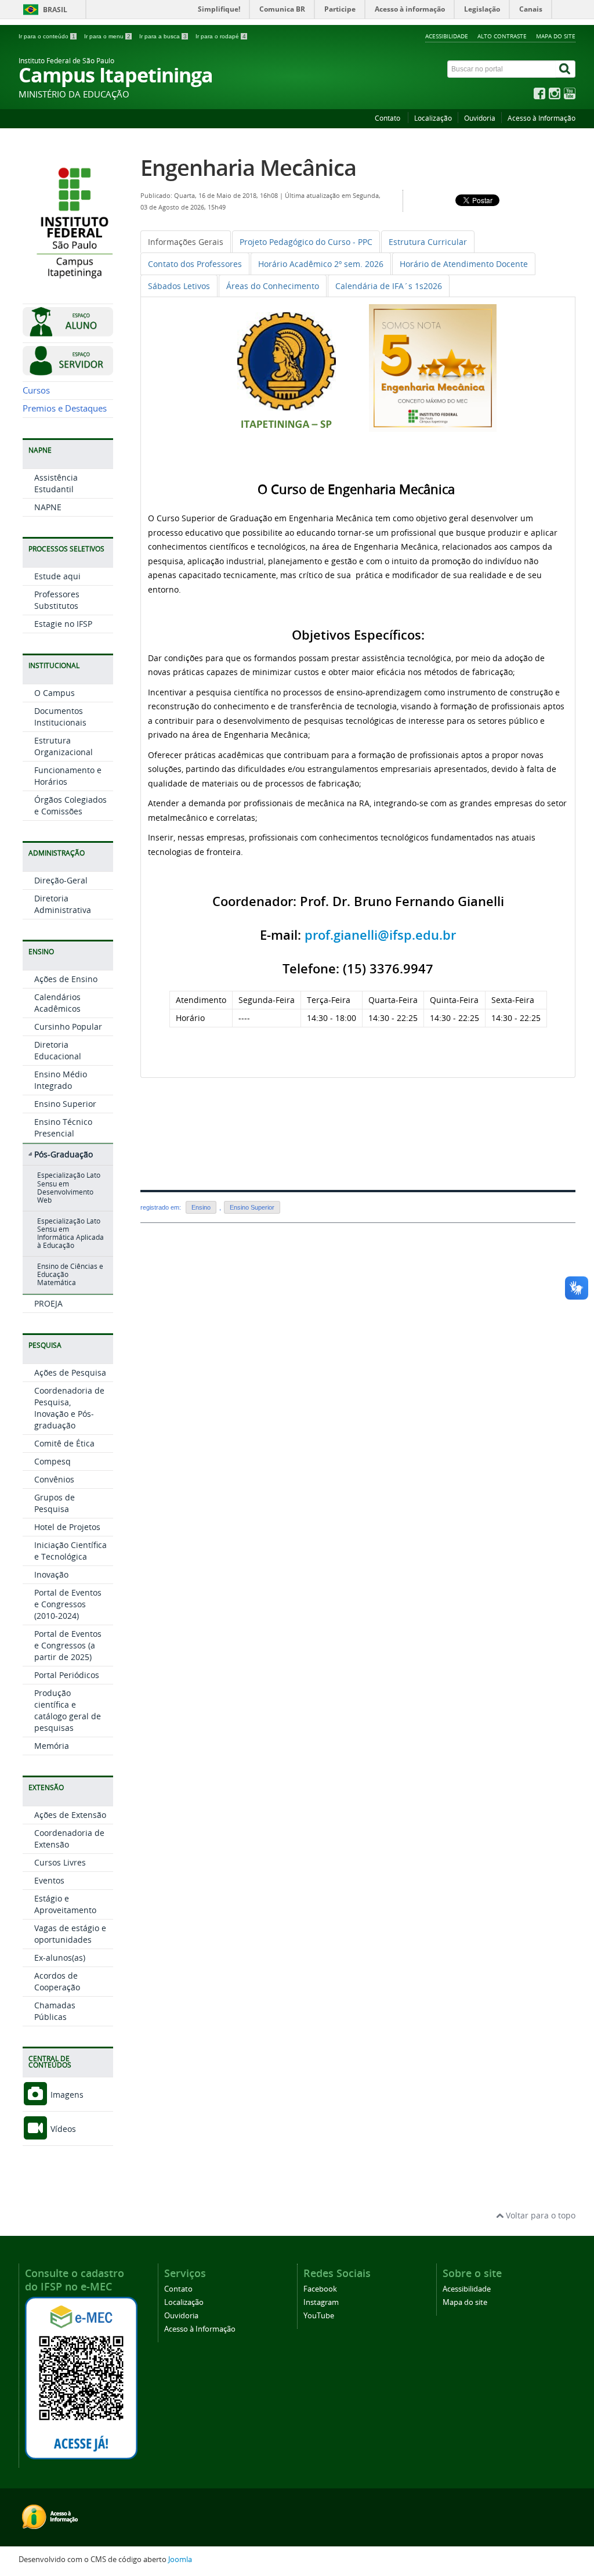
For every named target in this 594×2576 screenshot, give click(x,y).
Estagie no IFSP (63, 624)
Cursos (36, 390)
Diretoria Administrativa (63, 904)
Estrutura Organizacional (64, 746)
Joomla (180, 2559)
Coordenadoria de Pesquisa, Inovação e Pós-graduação (69, 1408)
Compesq (52, 1461)
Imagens (66, 2095)
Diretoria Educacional (58, 1050)
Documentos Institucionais (60, 717)
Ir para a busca (163, 36)
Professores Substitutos (57, 600)
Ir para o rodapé (221, 36)
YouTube (319, 2316)
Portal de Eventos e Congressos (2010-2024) (68, 1604)
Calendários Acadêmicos (57, 1003)
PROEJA (48, 1303)
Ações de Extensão (70, 1815)
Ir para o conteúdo (47, 36)
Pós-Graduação (64, 1154)
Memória (52, 1746)
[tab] (186, 242)
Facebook (320, 2289)
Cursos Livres (60, 1862)
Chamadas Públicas (55, 2011)
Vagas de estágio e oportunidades (70, 1934)
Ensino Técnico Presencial (63, 1128)
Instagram (321, 2302)
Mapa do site (556, 36)
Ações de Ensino (66, 979)
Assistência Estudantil (56, 483)
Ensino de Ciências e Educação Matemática (70, 1275)
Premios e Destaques (65, 408)
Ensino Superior (65, 1104)
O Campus (55, 693)
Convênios (54, 1479)
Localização (433, 118)
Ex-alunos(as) (60, 1958)
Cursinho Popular (68, 1027)
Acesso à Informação (542, 118)
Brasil (55, 10)
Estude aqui (57, 576)
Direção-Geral (61, 880)
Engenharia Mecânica (248, 167)
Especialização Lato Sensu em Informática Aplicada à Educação (70, 1233)
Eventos (49, 1880)
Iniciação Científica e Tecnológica (70, 1551)
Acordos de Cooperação (57, 1981)
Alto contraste (502, 36)
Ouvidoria (480, 118)
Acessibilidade (447, 36)
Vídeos (62, 2129)
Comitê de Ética (64, 1443)
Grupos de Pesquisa (55, 1503)
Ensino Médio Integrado (61, 1080)
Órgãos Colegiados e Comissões (70, 805)
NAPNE (48, 507)
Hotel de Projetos (67, 1527)
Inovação (51, 1574)
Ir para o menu (107, 36)
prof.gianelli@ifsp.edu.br (380, 935)
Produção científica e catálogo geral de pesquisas (68, 1710)
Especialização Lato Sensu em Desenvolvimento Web (69, 1188)
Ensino (201, 1207)
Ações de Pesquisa (70, 1372)
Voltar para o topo (539, 2215)
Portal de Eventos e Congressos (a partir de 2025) (68, 1645)
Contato (388, 118)
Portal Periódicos (67, 1675)
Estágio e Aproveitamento (65, 1904)
